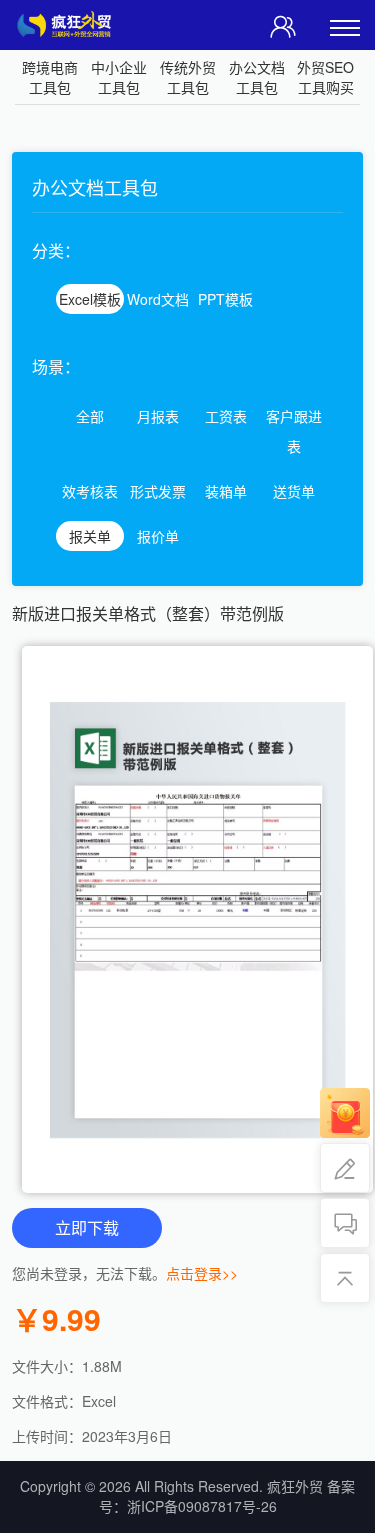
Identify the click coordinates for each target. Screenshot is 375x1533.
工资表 (226, 416)
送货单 (294, 491)
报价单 (158, 536)
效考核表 (90, 491)
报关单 (90, 536)
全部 (90, 416)
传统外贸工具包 (188, 77)
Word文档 (158, 299)
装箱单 (226, 491)
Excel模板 (90, 299)
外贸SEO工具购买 (325, 77)
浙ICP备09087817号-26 (202, 1506)
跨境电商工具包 (50, 77)
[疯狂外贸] (69, 20)
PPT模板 (225, 299)
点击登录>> (202, 1273)
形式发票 (158, 491)
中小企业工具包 (119, 77)
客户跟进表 (294, 431)
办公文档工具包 (257, 77)
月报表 (158, 416)
